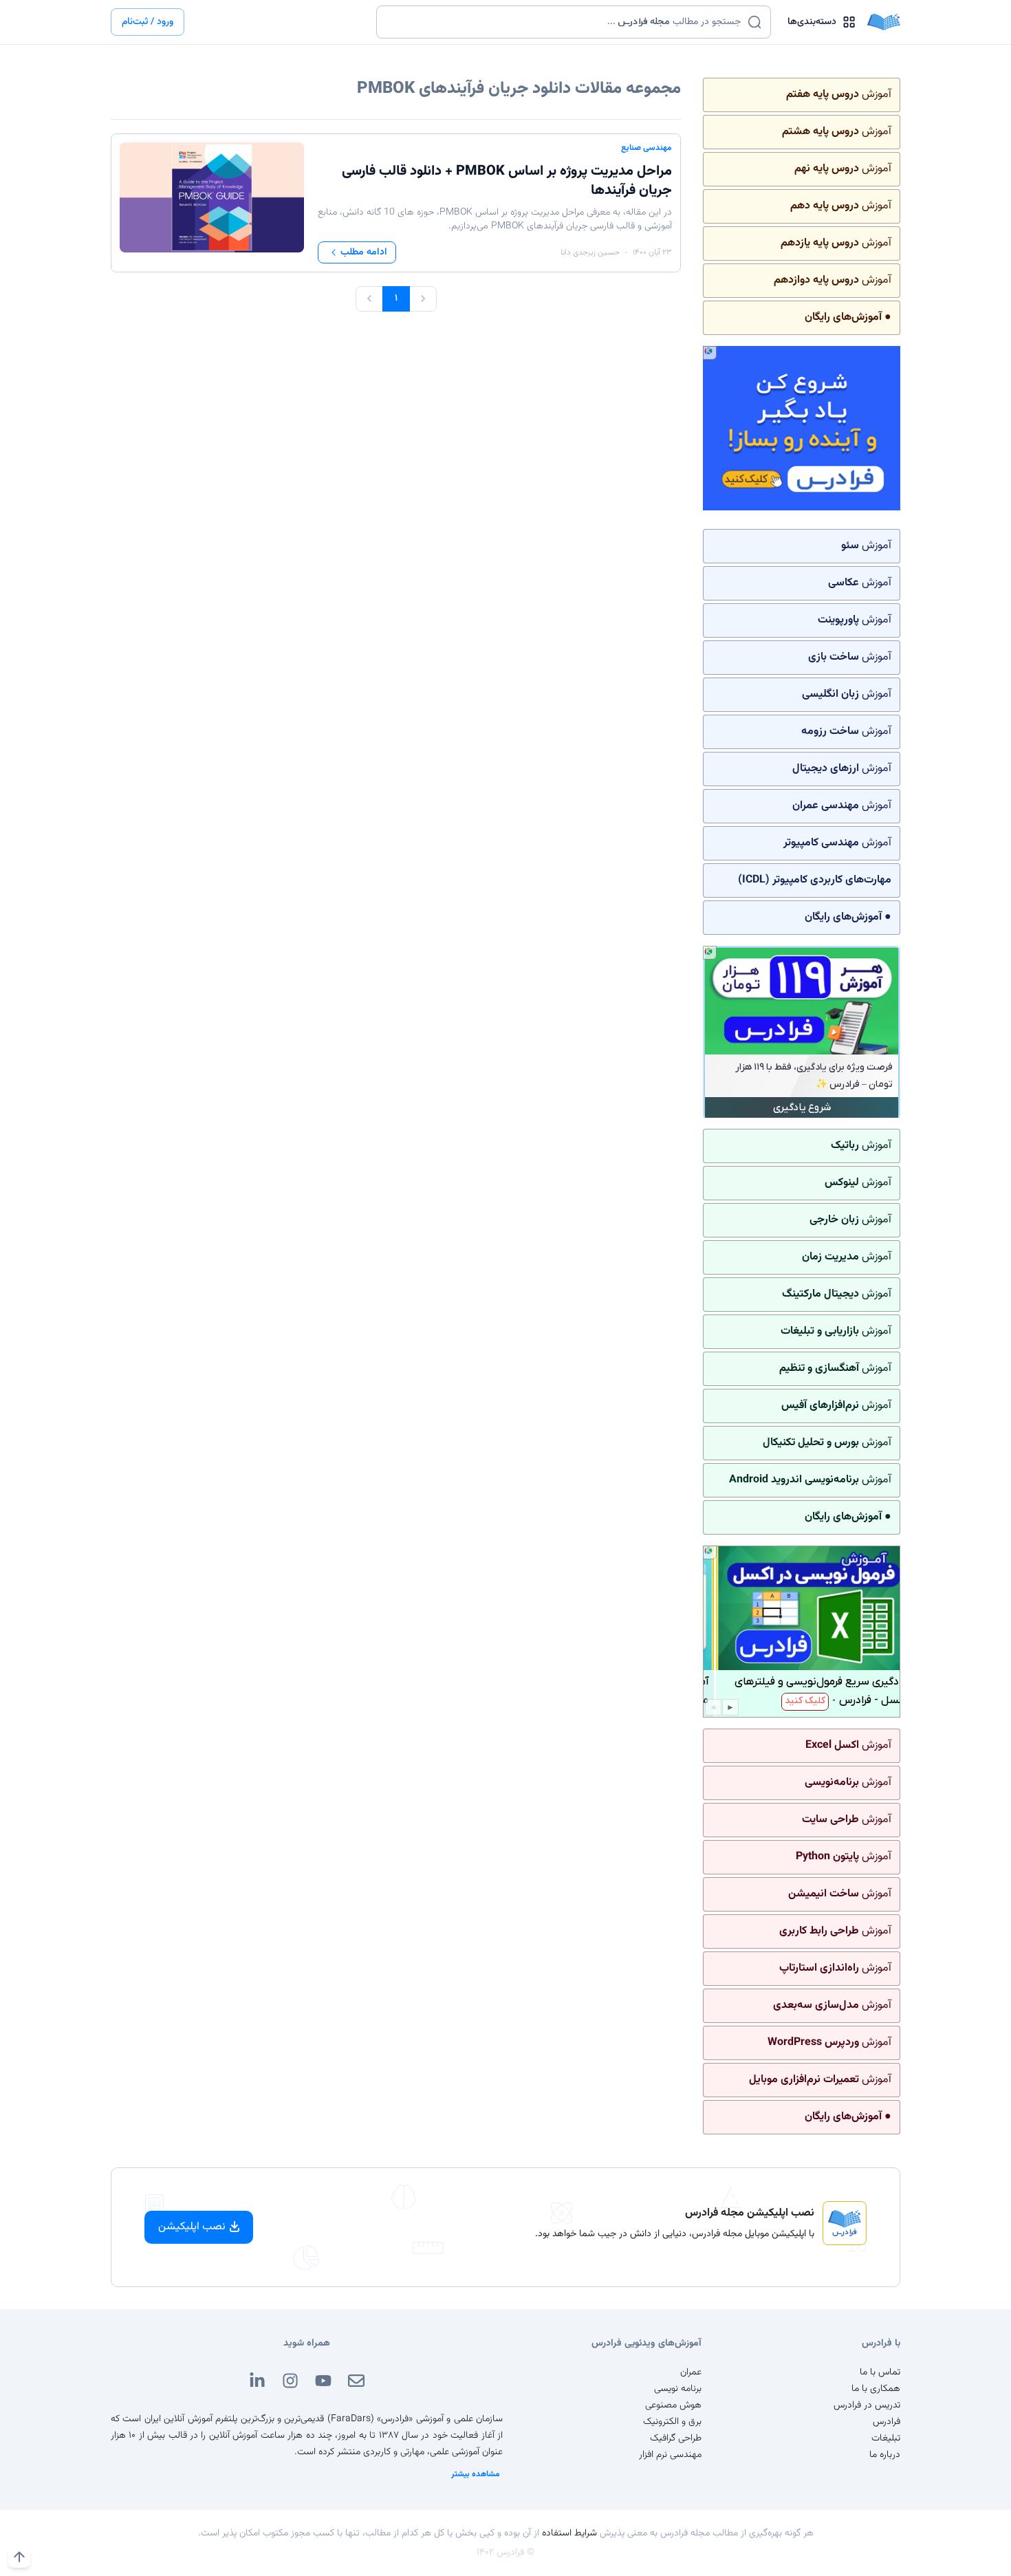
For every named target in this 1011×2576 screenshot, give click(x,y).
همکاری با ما (876, 2389)
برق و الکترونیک (672, 2422)
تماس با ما (880, 2372)
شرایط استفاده (569, 2533)
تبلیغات (886, 2438)
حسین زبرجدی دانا (590, 252)
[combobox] (565, 22)
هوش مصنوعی (673, 2405)
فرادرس (887, 2422)
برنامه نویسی (678, 2389)
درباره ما (885, 2455)
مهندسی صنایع (646, 148)
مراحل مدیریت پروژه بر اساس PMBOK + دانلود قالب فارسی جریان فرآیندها (507, 181)
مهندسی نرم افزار (670, 2455)
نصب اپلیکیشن (192, 2227)
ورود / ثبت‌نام (148, 22)
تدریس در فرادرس (867, 2405)
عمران (691, 2372)
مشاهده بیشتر (476, 2474)
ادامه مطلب (364, 252)
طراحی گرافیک (676, 2438)
